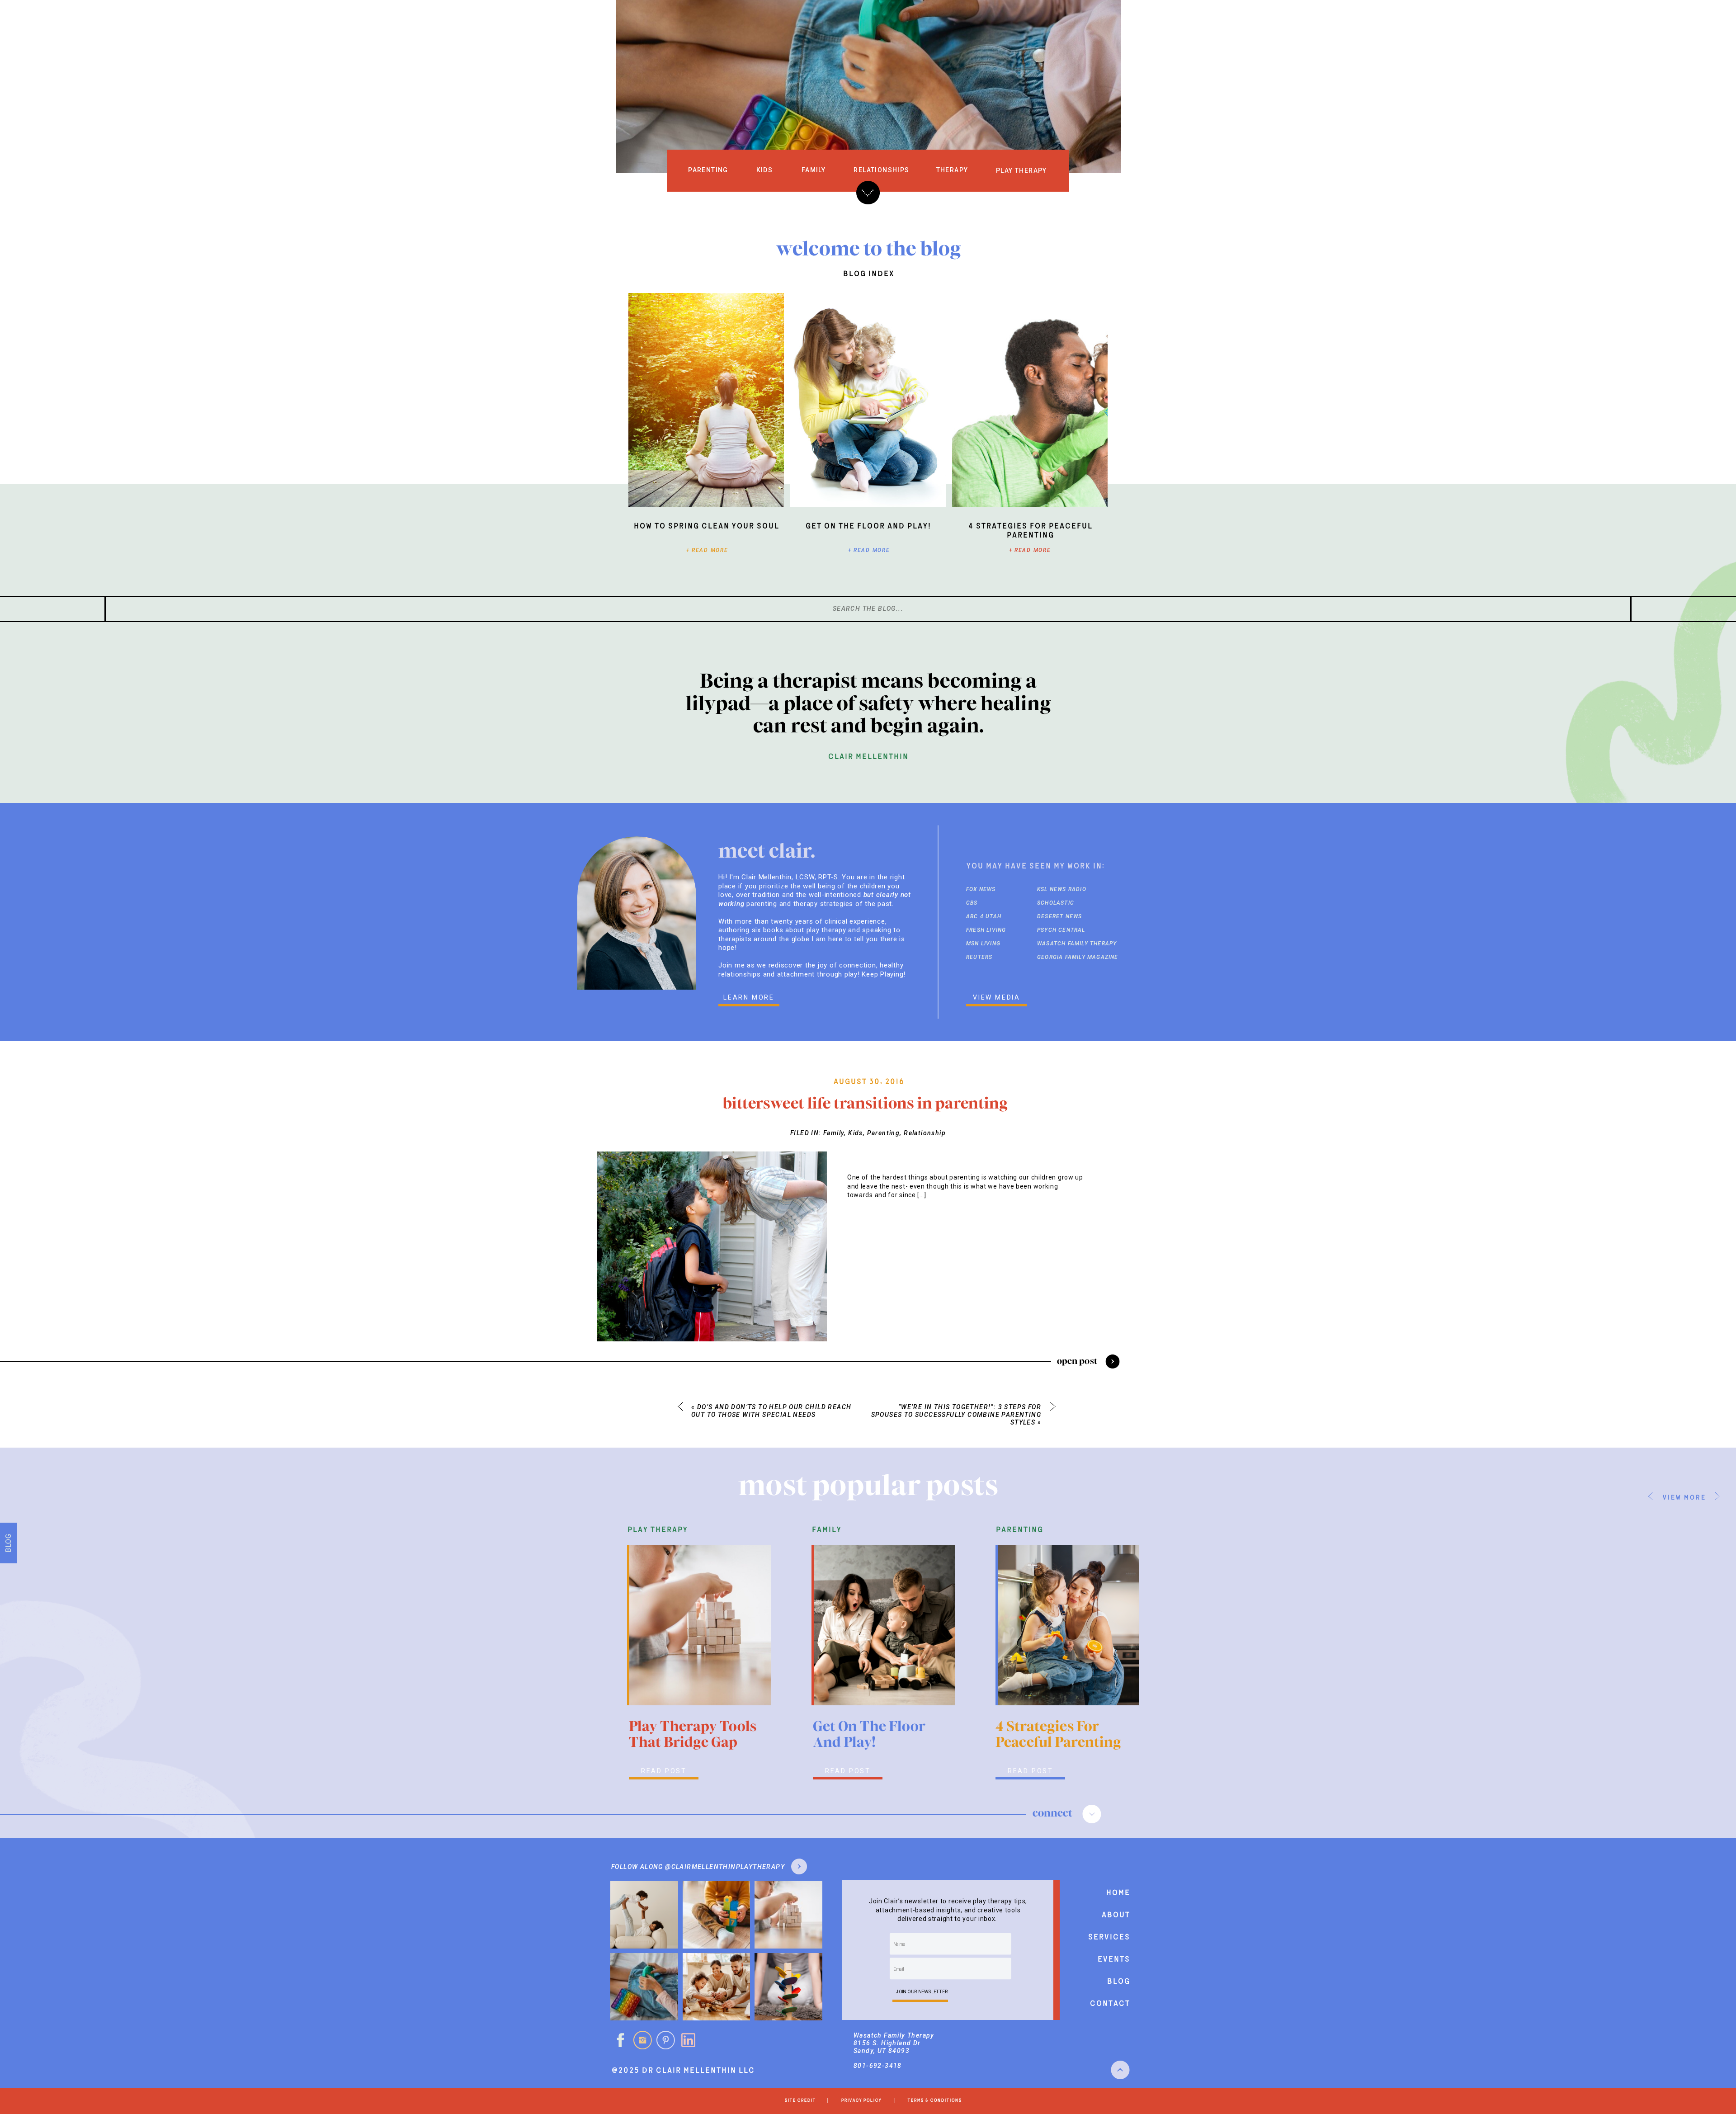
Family (834, 1133)
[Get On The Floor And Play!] (868, 400)
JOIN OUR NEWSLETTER (922, 1991)
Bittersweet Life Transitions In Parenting (865, 1103)
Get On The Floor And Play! (868, 526)
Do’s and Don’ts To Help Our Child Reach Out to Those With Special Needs (771, 1411)
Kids (856, 1133)
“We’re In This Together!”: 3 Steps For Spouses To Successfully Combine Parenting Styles (956, 1415)
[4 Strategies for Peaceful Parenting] (1030, 400)
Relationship (925, 1133)
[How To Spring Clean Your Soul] (706, 400)
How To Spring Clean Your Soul (706, 526)
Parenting (884, 1133)
